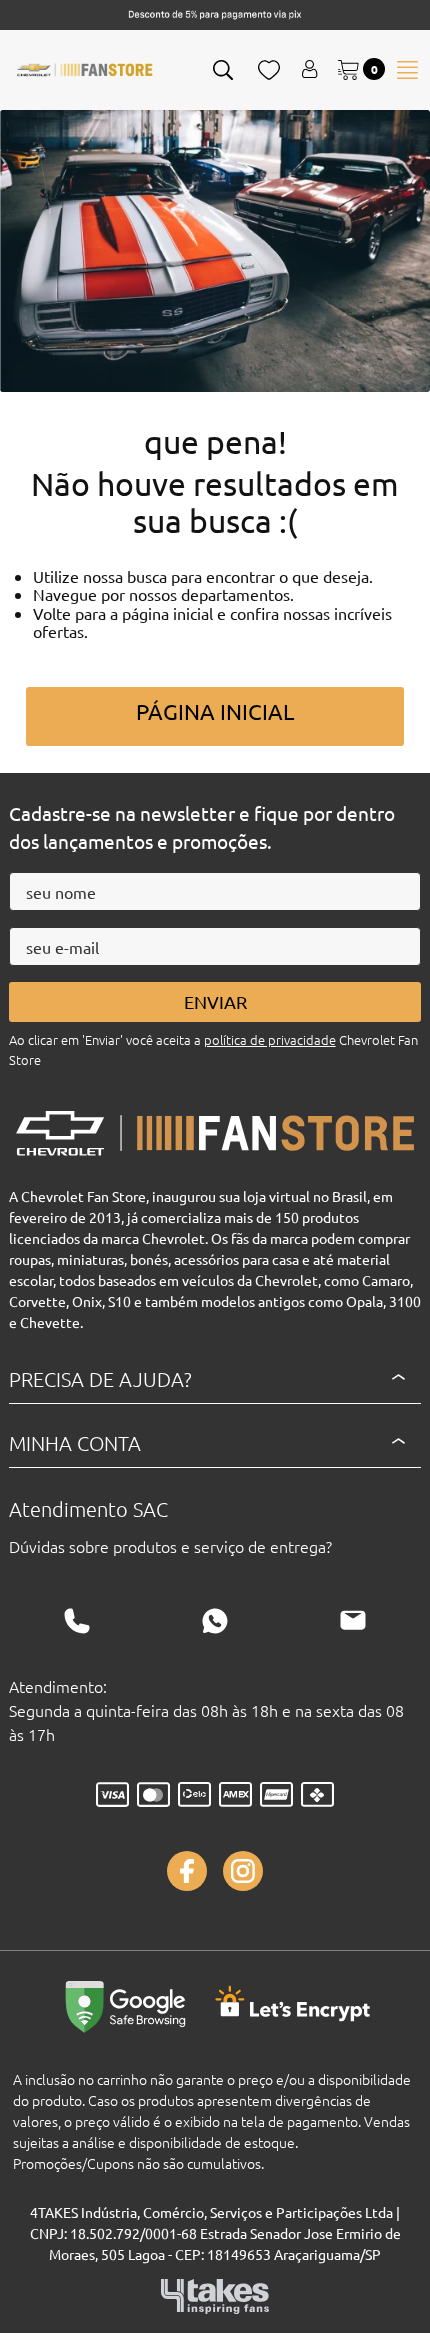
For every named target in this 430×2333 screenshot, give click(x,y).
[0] (350, 70)
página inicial (215, 711)
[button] (224, 70)
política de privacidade (270, 1039)
